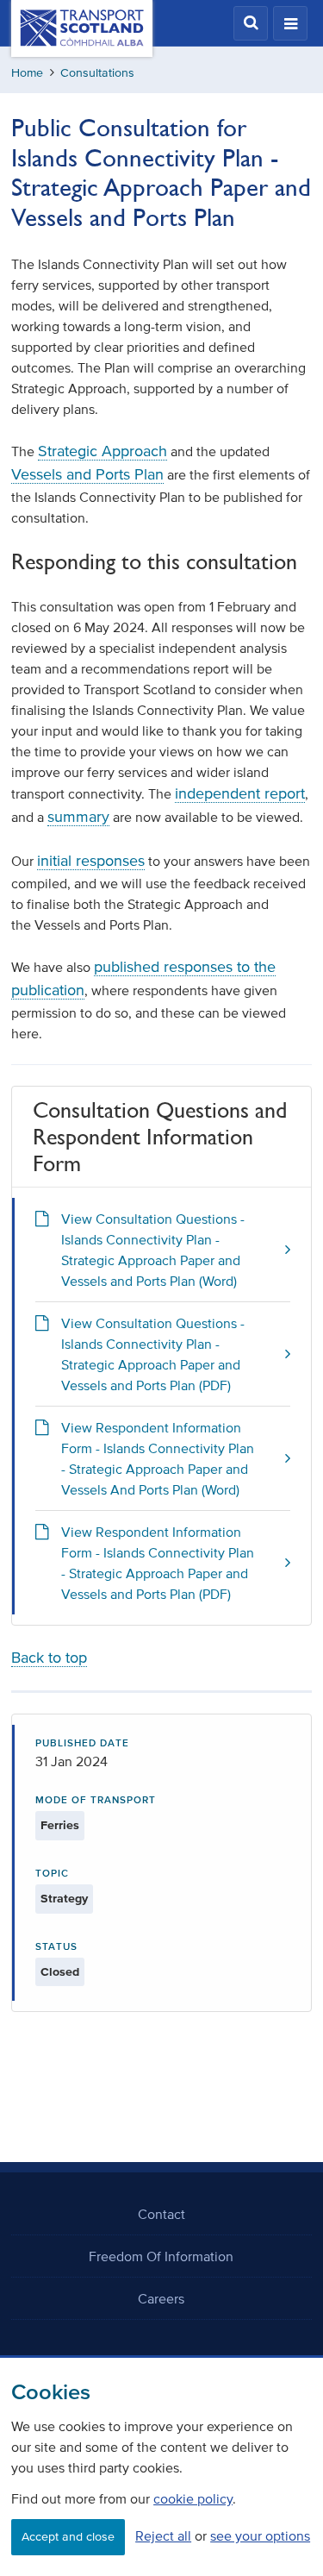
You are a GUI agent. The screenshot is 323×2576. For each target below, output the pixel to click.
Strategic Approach (102, 451)
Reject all (163, 2535)
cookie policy (193, 2498)
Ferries (60, 1825)
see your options (260, 2535)
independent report (240, 793)
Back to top (49, 1658)
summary (78, 817)
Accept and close (68, 2537)
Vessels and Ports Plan (87, 474)
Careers (161, 2298)
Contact (161, 2214)
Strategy (64, 1899)
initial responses (91, 861)
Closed (60, 1972)
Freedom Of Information (161, 2256)
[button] (251, 23)
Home (27, 73)
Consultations (97, 73)
